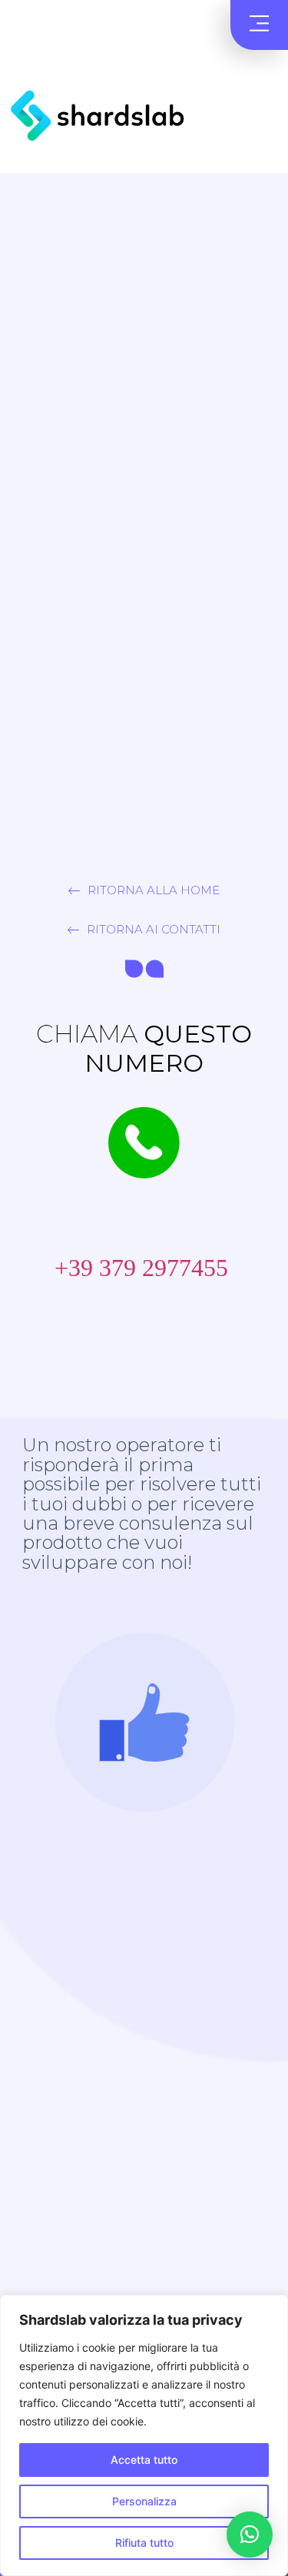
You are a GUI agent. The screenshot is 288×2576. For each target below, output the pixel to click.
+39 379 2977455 (129, 1268)
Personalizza (144, 2501)
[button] (259, 25)
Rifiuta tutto (144, 2543)
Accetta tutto (144, 2460)
